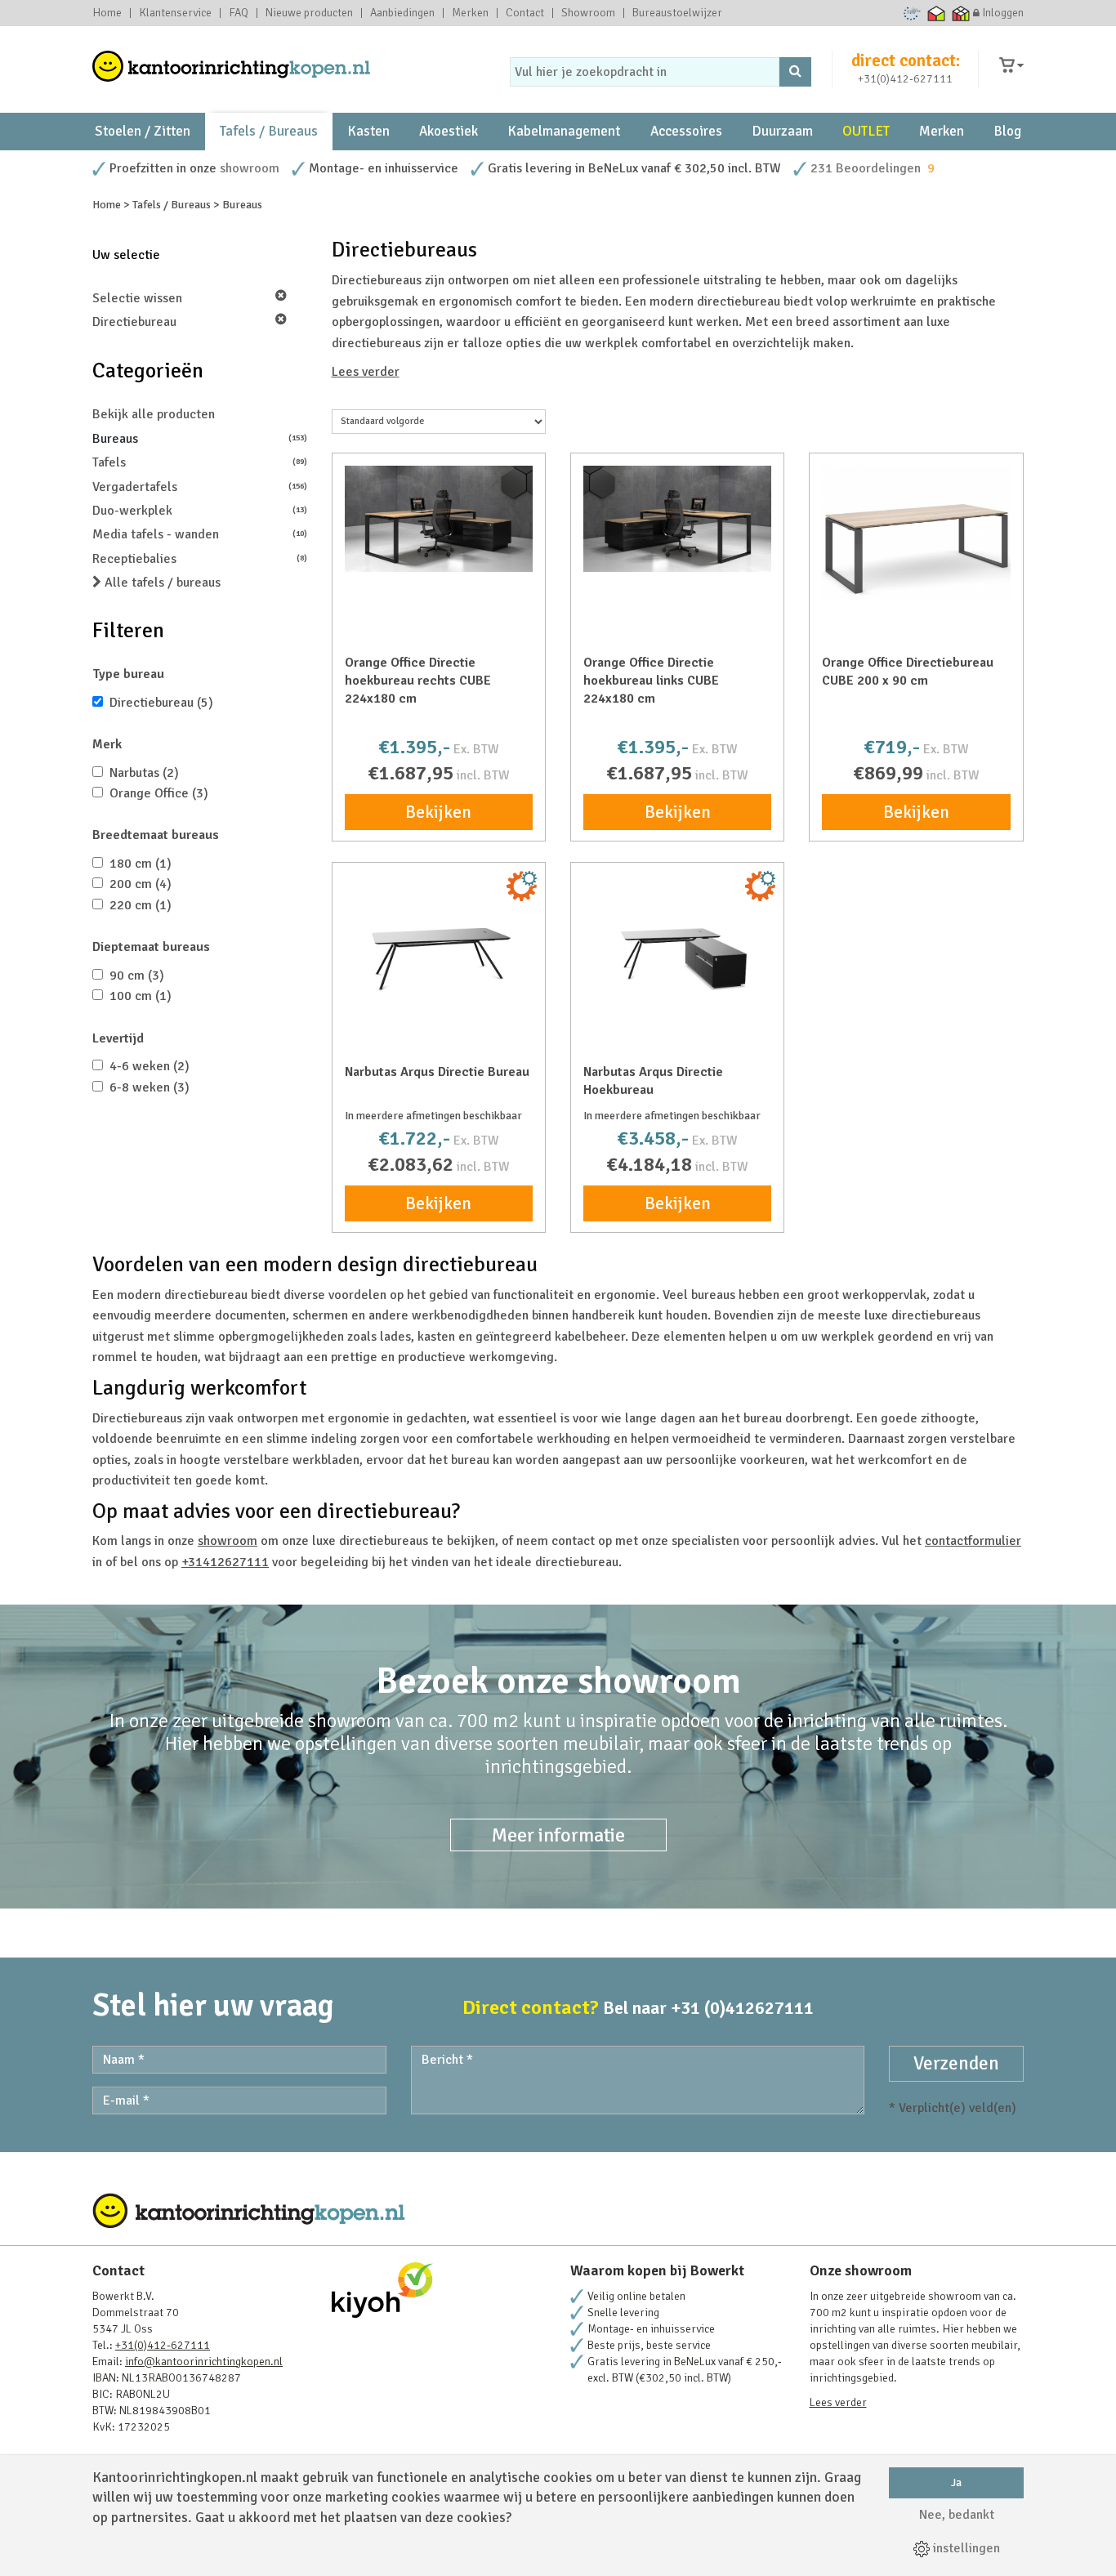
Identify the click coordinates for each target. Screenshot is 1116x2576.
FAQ (239, 13)
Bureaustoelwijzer (677, 13)
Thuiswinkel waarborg (937, 13)
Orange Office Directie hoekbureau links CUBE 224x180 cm (651, 681)
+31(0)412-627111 (905, 79)
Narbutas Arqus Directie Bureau (437, 1072)
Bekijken (438, 812)
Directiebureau (134, 322)
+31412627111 (225, 1562)
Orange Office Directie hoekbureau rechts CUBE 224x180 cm (418, 681)
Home (107, 13)
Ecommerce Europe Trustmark (912, 13)
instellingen (965, 2548)
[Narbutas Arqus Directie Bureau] (439, 957)
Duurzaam (782, 131)
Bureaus (200, 439)
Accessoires (686, 131)
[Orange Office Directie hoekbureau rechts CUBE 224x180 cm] (439, 519)
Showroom (588, 13)
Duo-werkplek (200, 511)
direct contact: (906, 60)
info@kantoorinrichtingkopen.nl (204, 2362)
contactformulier (973, 1541)
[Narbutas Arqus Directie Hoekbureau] (677, 957)
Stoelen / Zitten (143, 131)
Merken (470, 13)
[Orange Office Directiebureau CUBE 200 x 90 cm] (916, 532)
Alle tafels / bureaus (161, 583)
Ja (956, 2482)
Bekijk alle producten (154, 414)
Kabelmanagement (564, 131)
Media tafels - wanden (200, 534)
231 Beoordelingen (866, 168)
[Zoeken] (795, 72)
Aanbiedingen (402, 13)
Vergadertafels (200, 487)
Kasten (368, 131)
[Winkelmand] (1011, 66)
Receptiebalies (200, 559)
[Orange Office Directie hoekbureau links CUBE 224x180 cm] (677, 519)
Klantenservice (175, 13)
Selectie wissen (137, 298)
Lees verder (366, 372)
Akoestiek (449, 131)
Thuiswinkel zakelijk (961, 13)
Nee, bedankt (957, 2515)
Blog (1007, 131)
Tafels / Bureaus (269, 131)
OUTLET (866, 131)
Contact (525, 13)
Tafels (200, 462)
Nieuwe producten (309, 13)
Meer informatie (558, 1835)
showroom (250, 168)
